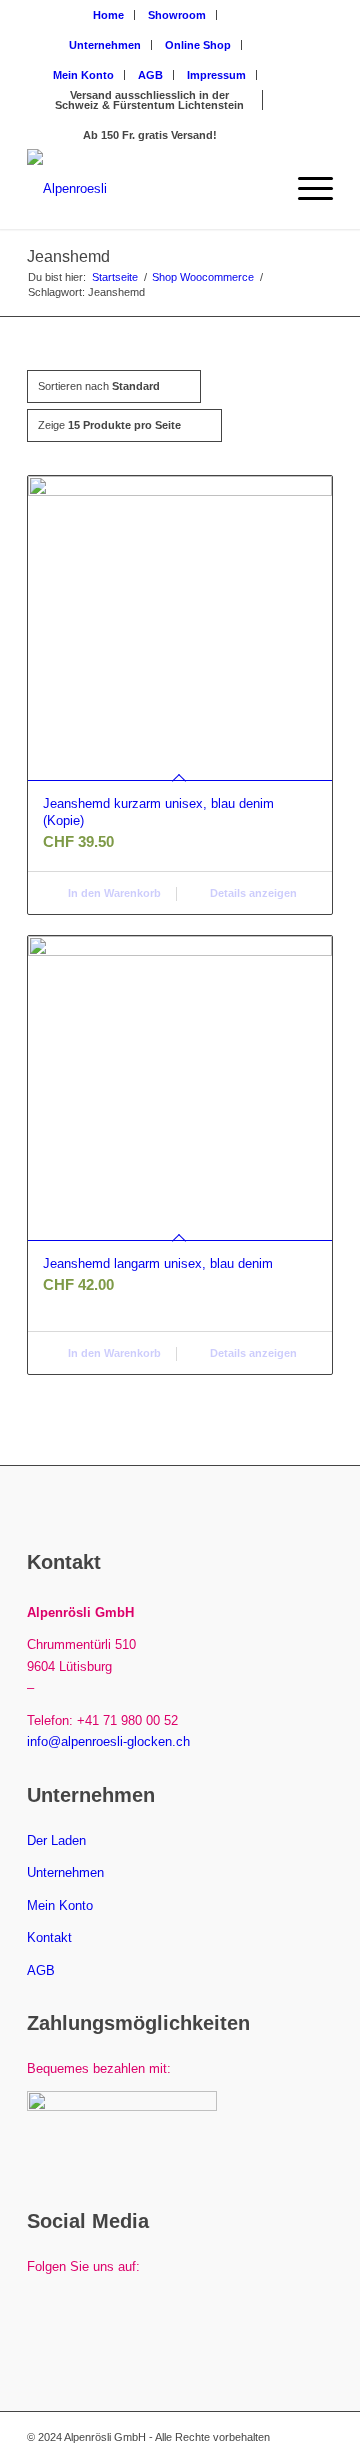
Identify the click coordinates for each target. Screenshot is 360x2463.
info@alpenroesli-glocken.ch (108, 1741)
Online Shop (198, 45)
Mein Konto (83, 75)
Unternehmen (105, 45)
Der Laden (56, 1840)
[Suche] (258, 189)
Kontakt (49, 1937)
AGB (150, 75)
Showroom (177, 15)
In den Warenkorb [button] (113, 893)
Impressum (216, 75)
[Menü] (305, 189)
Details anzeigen (252, 893)
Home (108, 15)
